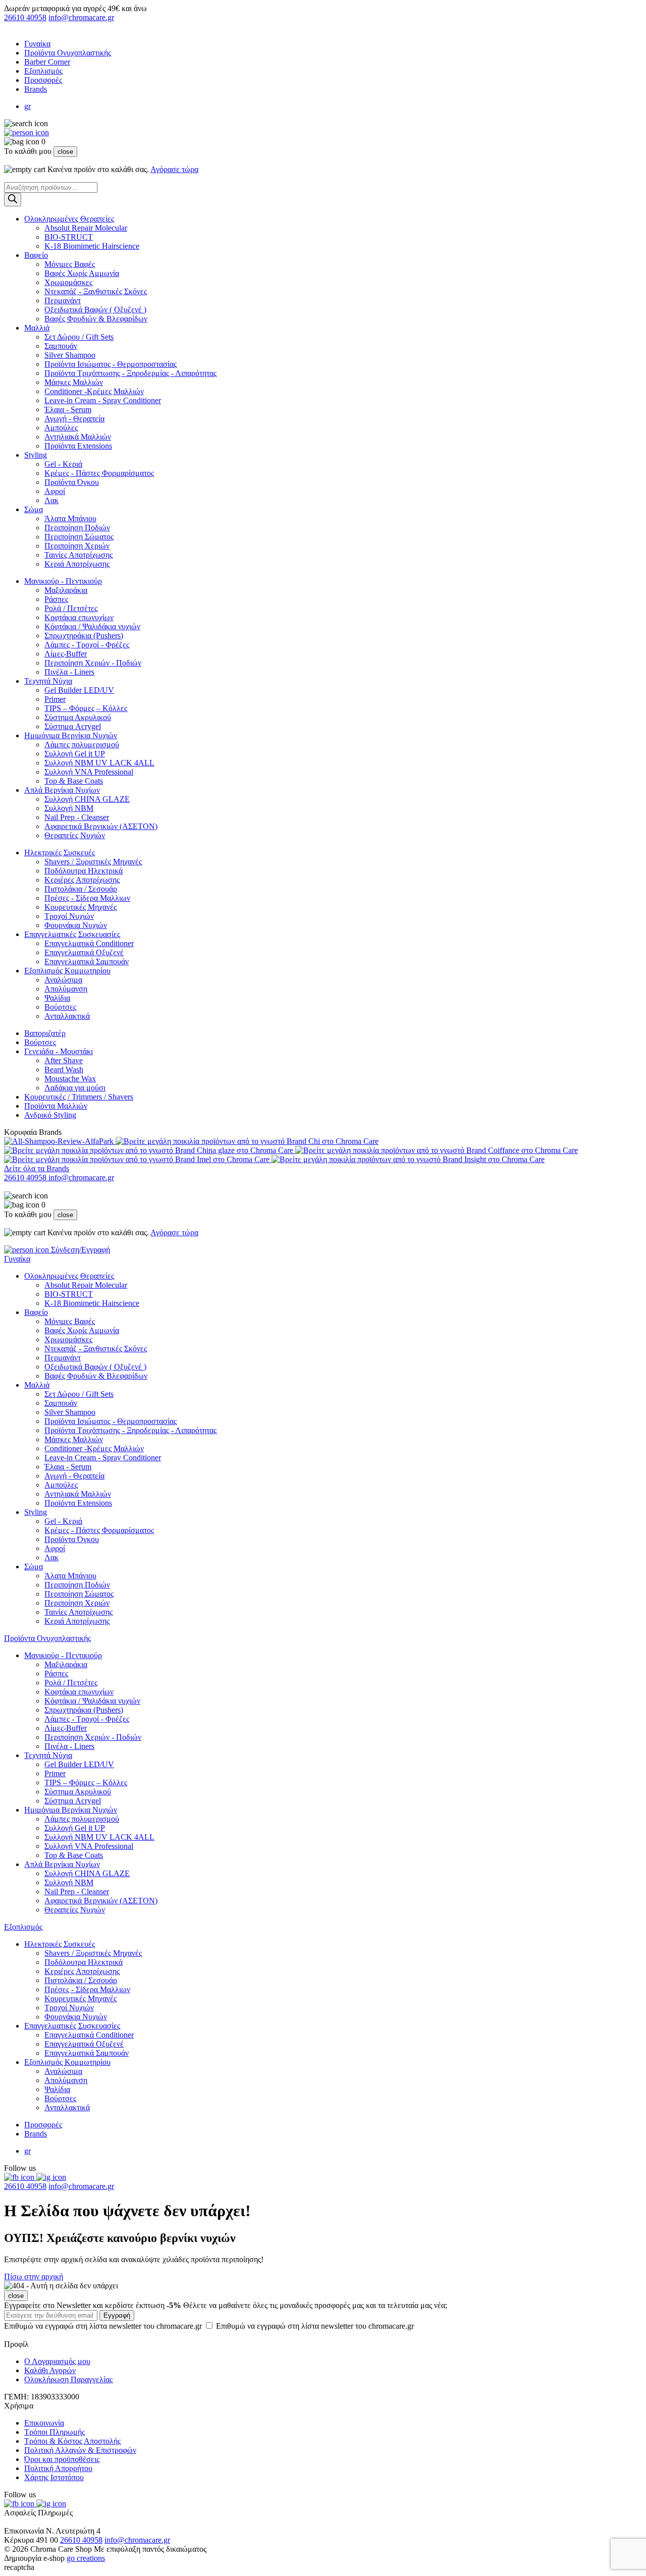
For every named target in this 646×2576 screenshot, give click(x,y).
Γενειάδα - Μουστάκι (59, 1051)
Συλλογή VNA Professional (89, 772)
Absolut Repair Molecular (86, 228)
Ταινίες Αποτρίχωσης (78, 555)
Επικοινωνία (44, 2423)
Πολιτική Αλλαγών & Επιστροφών (80, 2450)
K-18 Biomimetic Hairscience (92, 246)
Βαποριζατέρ (45, 1033)
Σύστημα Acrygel (73, 726)
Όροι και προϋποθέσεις (62, 2459)
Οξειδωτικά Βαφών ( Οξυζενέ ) (95, 310)
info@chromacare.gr (81, 17)
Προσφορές (43, 80)
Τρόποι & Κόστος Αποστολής (72, 2441)
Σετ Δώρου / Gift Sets (79, 337)
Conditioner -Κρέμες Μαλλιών (94, 391)
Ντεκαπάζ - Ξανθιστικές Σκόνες (96, 291)
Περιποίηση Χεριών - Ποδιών (93, 663)
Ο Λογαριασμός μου (57, 2361)
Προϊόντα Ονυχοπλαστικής (68, 53)
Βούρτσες (60, 1007)
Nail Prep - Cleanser (77, 817)
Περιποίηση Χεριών (77, 546)
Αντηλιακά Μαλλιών (78, 437)
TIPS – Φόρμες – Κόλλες (86, 708)
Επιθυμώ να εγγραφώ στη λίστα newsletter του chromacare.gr (209, 2326)
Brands (36, 89)
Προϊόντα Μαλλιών (56, 1106)
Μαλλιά (37, 328)
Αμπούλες (61, 428)
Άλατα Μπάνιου (70, 518)
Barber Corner (47, 62)
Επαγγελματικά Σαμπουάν (87, 962)
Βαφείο (36, 255)
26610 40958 (25, 17)
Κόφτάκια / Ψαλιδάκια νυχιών (92, 626)
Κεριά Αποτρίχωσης (77, 564)
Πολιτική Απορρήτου (58, 2468)
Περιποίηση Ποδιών (77, 528)
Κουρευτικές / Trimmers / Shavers (79, 1097)
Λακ (51, 500)
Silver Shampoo (70, 355)
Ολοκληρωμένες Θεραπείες (69, 219)
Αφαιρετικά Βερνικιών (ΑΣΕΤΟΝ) (101, 826)
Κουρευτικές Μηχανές (80, 907)
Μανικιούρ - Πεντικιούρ (63, 581)
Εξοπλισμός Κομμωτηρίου (67, 971)
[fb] (20, 2177)
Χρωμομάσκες (68, 282)
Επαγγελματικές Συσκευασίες (72, 934)
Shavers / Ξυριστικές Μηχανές (93, 862)
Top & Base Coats (74, 781)
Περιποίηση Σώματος (79, 537)
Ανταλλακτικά (67, 1016)
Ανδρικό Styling (50, 1115)
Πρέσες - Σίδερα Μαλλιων (87, 898)
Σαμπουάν (61, 346)
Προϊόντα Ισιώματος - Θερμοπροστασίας (111, 364)
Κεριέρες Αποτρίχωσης (82, 880)
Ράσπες (56, 599)
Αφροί (55, 491)
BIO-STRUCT (69, 237)
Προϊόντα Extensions (78, 446)
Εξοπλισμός (43, 71)
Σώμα (34, 509)
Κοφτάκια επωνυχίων (79, 617)
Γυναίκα (37, 44)
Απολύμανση (66, 989)
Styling (36, 455)
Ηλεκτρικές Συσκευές (60, 853)
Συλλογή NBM (69, 808)
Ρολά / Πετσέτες (71, 608)
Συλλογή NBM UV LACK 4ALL (99, 763)
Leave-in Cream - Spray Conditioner (103, 400)
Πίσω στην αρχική (34, 2277)
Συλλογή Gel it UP (75, 754)
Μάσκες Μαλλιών (74, 382)
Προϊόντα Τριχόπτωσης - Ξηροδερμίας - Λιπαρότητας (130, 373)
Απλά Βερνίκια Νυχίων (62, 790)
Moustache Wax (70, 1079)
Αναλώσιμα (63, 980)
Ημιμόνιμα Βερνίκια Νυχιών (71, 735)
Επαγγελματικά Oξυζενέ (84, 952)
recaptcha (19, 2567)
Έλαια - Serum (68, 409)
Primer (55, 699)
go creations (86, 2558)
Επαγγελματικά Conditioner (89, 943)
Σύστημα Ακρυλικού (78, 717)
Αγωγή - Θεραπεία (74, 419)
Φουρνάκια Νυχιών (76, 925)
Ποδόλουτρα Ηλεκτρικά (84, 871)
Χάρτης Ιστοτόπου (54, 2477)
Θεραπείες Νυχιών (75, 835)
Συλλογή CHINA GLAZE (87, 799)
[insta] (51, 2177)
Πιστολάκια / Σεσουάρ (81, 889)
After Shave (64, 1060)
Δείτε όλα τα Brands (37, 1168)
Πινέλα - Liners (69, 672)
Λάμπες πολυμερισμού (82, 745)
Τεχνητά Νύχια (48, 681)
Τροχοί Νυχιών (69, 916)
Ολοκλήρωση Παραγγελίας (68, 2379)
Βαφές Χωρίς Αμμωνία (82, 273)
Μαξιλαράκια (66, 590)
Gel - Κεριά (63, 464)
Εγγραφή (117, 2315)
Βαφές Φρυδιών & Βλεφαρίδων (96, 319)
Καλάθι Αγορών (50, 2370)
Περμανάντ (63, 300)
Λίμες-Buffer (66, 654)
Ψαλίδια (57, 998)
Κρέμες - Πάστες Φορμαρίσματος (99, 473)
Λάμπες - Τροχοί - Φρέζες (87, 645)
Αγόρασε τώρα (174, 169)
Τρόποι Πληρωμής (55, 2432)
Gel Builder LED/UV (79, 690)
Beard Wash (64, 1070)
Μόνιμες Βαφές (70, 264)
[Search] (13, 200)
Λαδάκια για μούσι (75, 1088)
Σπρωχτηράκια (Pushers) (84, 636)
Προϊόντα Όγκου (72, 482)
